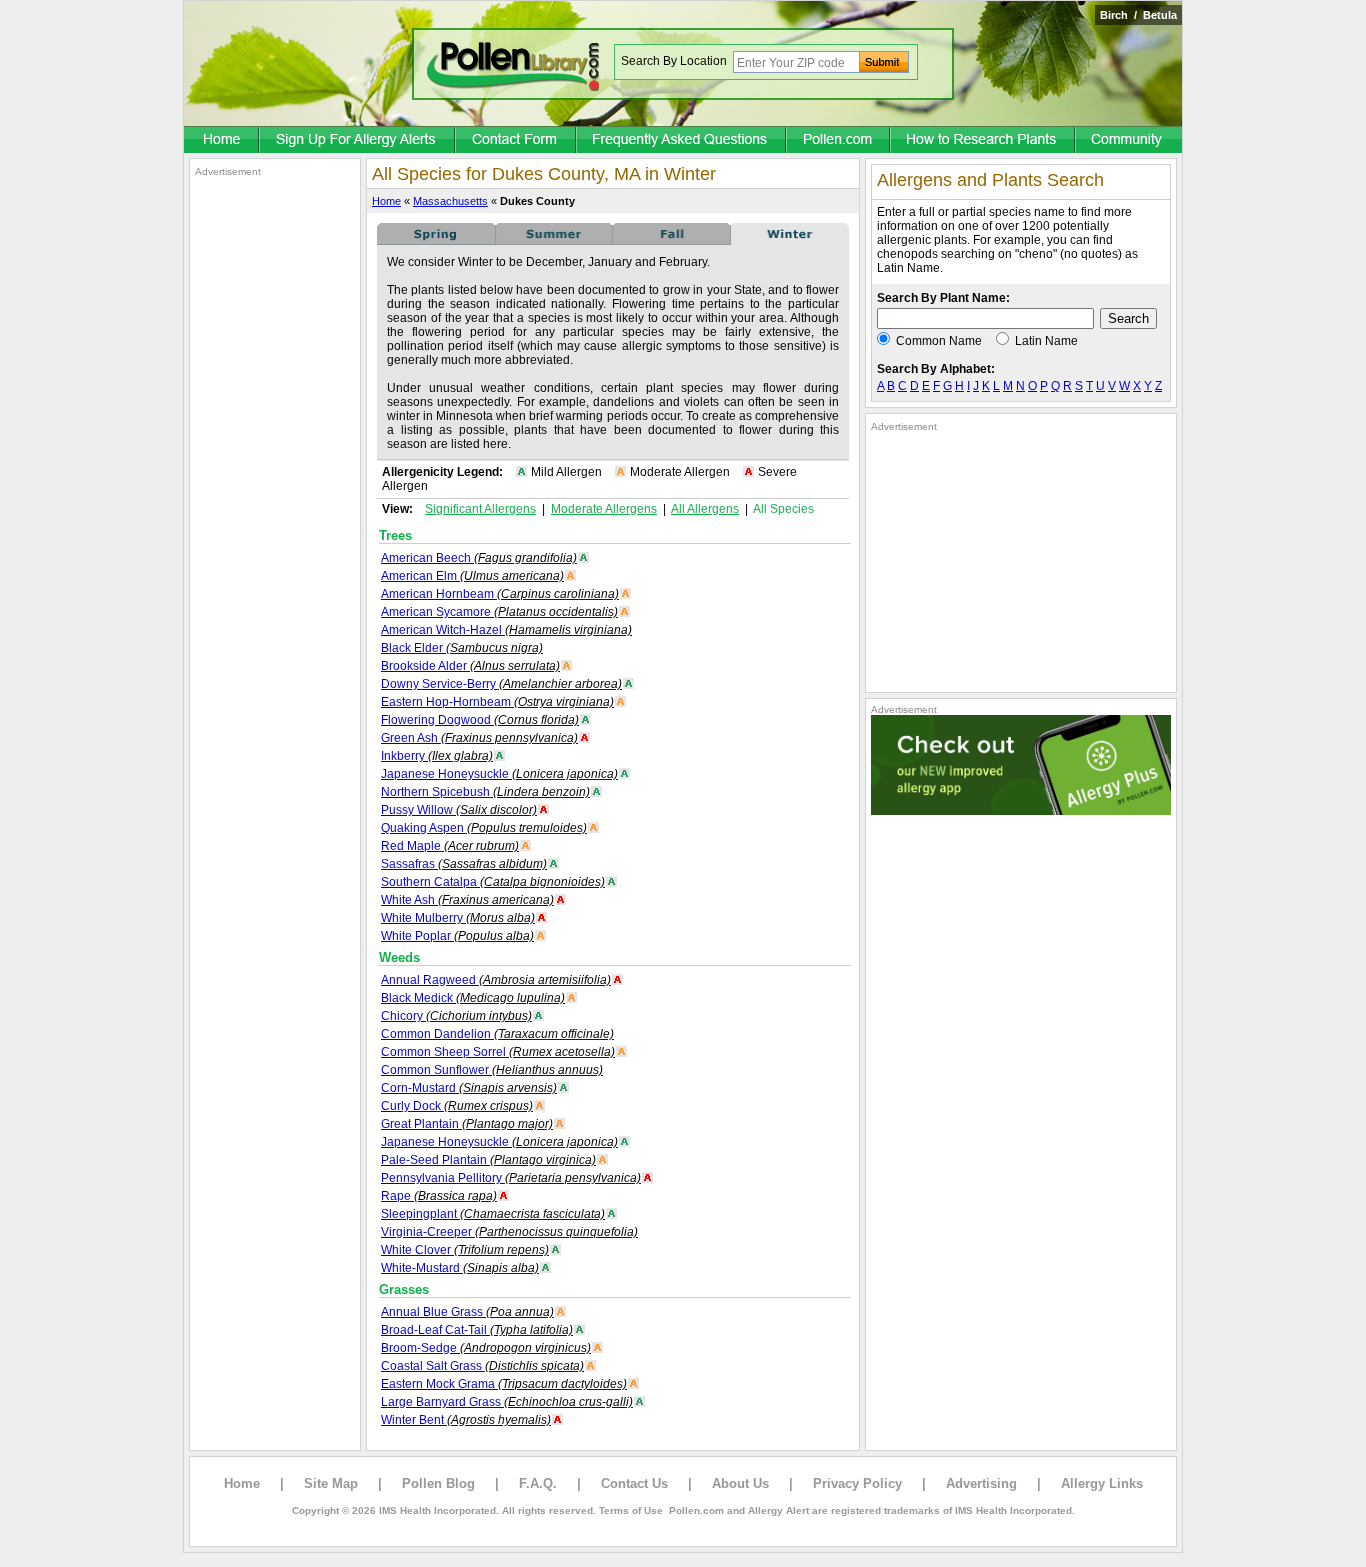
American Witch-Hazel (506, 630)
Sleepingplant (493, 1214)
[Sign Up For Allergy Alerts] (358, 141)
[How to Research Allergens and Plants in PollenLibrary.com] (983, 141)
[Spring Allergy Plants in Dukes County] (436, 241)
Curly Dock (457, 1106)
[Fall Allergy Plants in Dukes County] (672, 241)
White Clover (465, 1250)
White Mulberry (458, 918)
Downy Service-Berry (501, 684)
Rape (439, 1196)
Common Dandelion (497, 1034)
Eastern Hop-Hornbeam (497, 702)
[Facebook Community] (1129, 141)
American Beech (479, 558)
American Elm (472, 576)
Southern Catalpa (493, 882)
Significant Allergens (480, 509)
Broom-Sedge (486, 1348)
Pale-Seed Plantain (488, 1160)
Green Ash (479, 738)
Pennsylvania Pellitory (511, 1178)
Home (386, 201)
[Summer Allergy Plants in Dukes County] (554, 241)
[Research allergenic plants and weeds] (222, 141)
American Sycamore (499, 612)
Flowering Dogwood (480, 720)
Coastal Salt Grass (482, 1366)
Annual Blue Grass (467, 1312)
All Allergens (705, 509)
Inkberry (437, 756)
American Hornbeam (500, 594)
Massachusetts (450, 201)
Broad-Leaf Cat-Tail (477, 1330)
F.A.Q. (538, 1483)
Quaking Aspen (484, 828)
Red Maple (450, 846)
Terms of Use (631, 1510)
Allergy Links (1102, 1483)
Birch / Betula (1138, 15)
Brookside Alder (470, 666)
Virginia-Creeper (509, 1232)
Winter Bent (466, 1420)
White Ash (467, 900)
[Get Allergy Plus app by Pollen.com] (1021, 811)
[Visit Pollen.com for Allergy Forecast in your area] (839, 141)
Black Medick (473, 998)
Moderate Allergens (604, 509)
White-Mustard (460, 1268)
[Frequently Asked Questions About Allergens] (682, 141)
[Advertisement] (275, 478)
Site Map (331, 1483)
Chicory (456, 1016)
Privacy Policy (857, 1483)
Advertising (981, 1483)
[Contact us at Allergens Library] (516, 141)
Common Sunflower (492, 1070)
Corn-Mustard (469, 1088)
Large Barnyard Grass (507, 1402)
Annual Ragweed (496, 980)
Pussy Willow (459, 810)
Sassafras (464, 864)
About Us (740, 1483)
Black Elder (462, 648)
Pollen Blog (438, 1483)
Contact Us (634, 1483)
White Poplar (457, 936)
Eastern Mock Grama (504, 1384)
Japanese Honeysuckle (499, 774)
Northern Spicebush (485, 792)
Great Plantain (467, 1124)
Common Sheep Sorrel (498, 1052)
